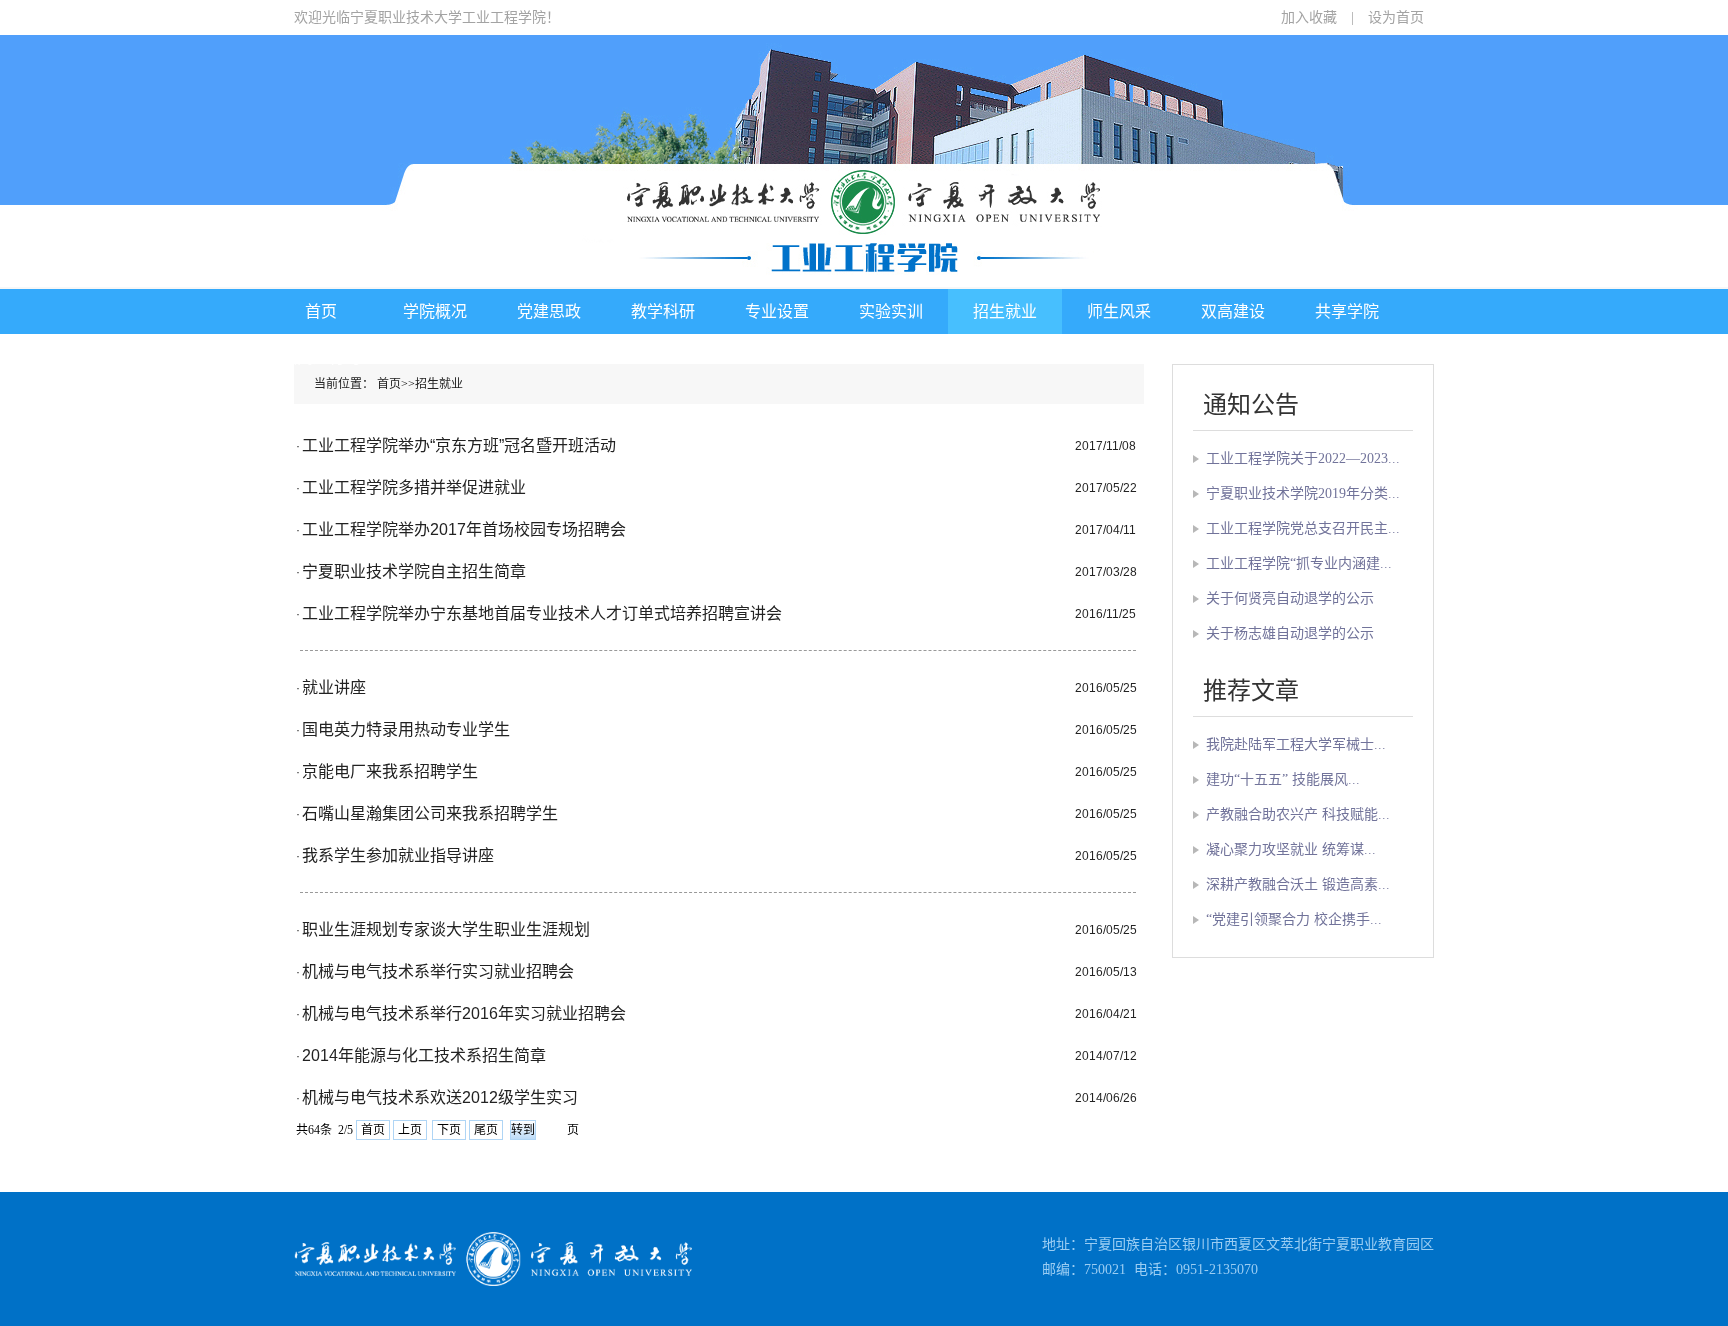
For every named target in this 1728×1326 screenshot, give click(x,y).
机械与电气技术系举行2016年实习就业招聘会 (464, 1013)
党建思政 (549, 311)
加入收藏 (1309, 17)
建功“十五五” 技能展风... (1283, 779)
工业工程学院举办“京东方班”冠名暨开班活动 (459, 445)
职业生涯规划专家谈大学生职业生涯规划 (446, 929)
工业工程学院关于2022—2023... (1303, 458)
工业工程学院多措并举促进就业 (414, 487)
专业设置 (777, 311)
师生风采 (1119, 311)
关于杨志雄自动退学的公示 (1290, 633)
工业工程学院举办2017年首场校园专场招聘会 (464, 529)
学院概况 (435, 311)
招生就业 (1005, 311)
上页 (410, 1130)
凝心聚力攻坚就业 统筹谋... (1291, 849)
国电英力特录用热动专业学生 (406, 729)
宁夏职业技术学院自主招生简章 (414, 571)
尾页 (486, 1130)
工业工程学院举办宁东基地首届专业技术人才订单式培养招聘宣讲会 (542, 613)
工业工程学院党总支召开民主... (1303, 528)
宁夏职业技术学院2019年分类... (1303, 493)
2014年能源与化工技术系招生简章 (424, 1055)
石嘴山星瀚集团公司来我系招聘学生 (430, 813)
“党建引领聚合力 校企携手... (1294, 919)
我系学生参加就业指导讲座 (398, 855)
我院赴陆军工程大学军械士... (1296, 744)
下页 (449, 1130)
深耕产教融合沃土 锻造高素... (1298, 884)
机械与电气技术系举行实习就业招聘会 (438, 971)
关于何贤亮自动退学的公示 (1290, 598)
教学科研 (663, 311)
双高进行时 (321, 357)
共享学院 (1347, 311)
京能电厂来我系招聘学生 (390, 771)
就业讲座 (334, 687)
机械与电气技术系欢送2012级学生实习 (440, 1097)
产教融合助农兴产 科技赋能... (1298, 814)
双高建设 (1233, 311)
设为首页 (1396, 17)
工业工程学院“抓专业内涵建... (1299, 563)
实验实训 (891, 311)
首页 (321, 311)
